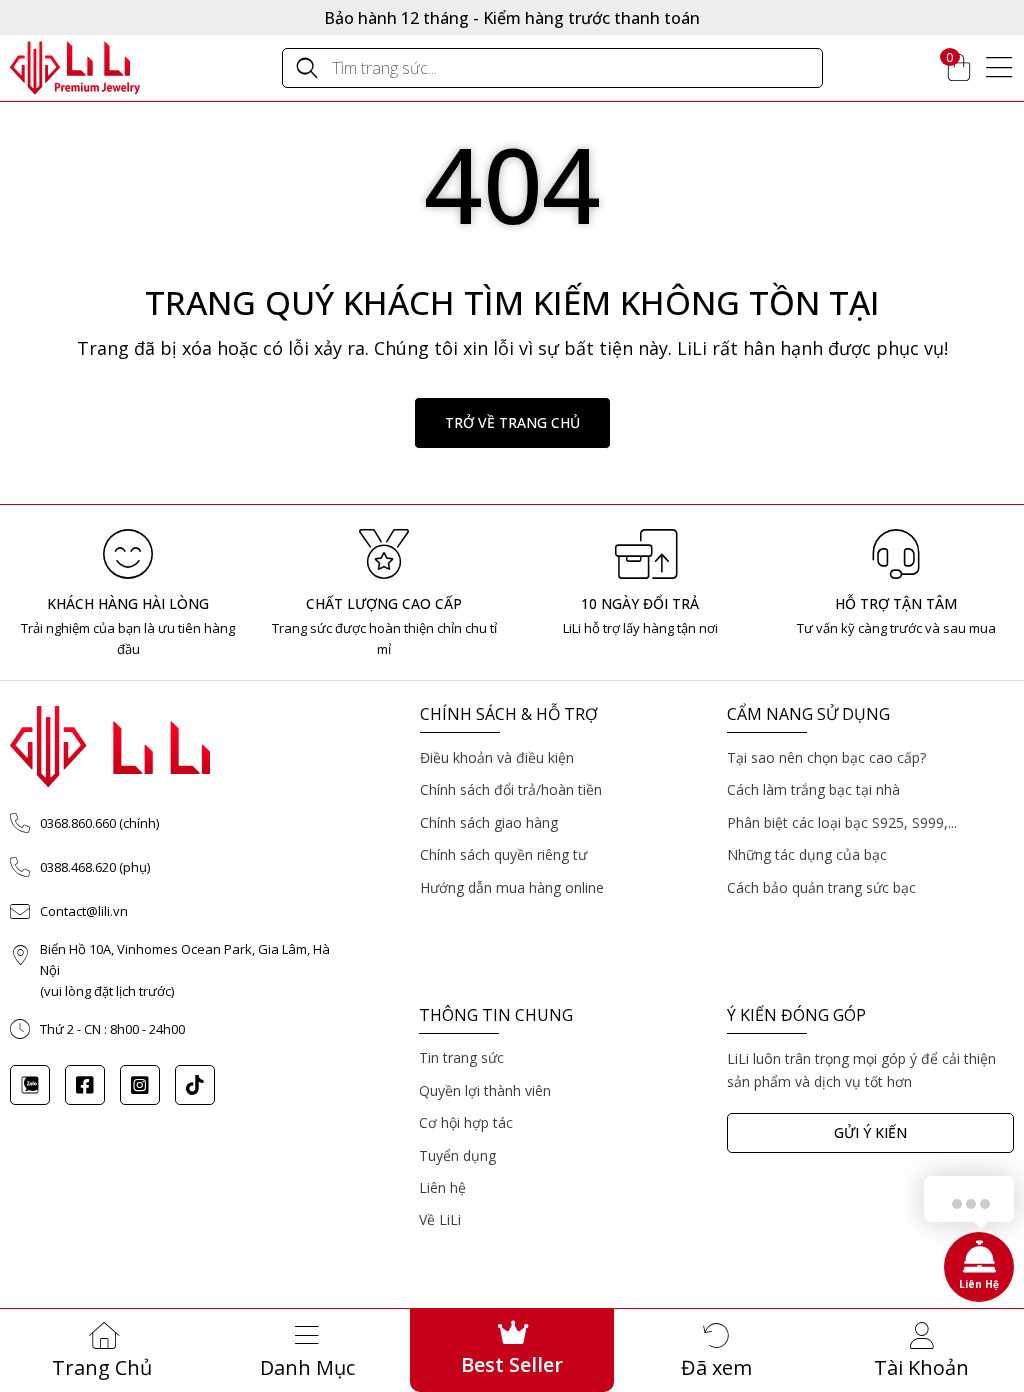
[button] (512, 423)
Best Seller (512, 1364)
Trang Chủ (102, 1367)
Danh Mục (307, 1367)
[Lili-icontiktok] (195, 1085)
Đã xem (716, 1367)
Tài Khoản (921, 1367)
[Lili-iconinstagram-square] (140, 1085)
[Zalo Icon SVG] (30, 1085)
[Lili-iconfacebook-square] (85, 1085)
